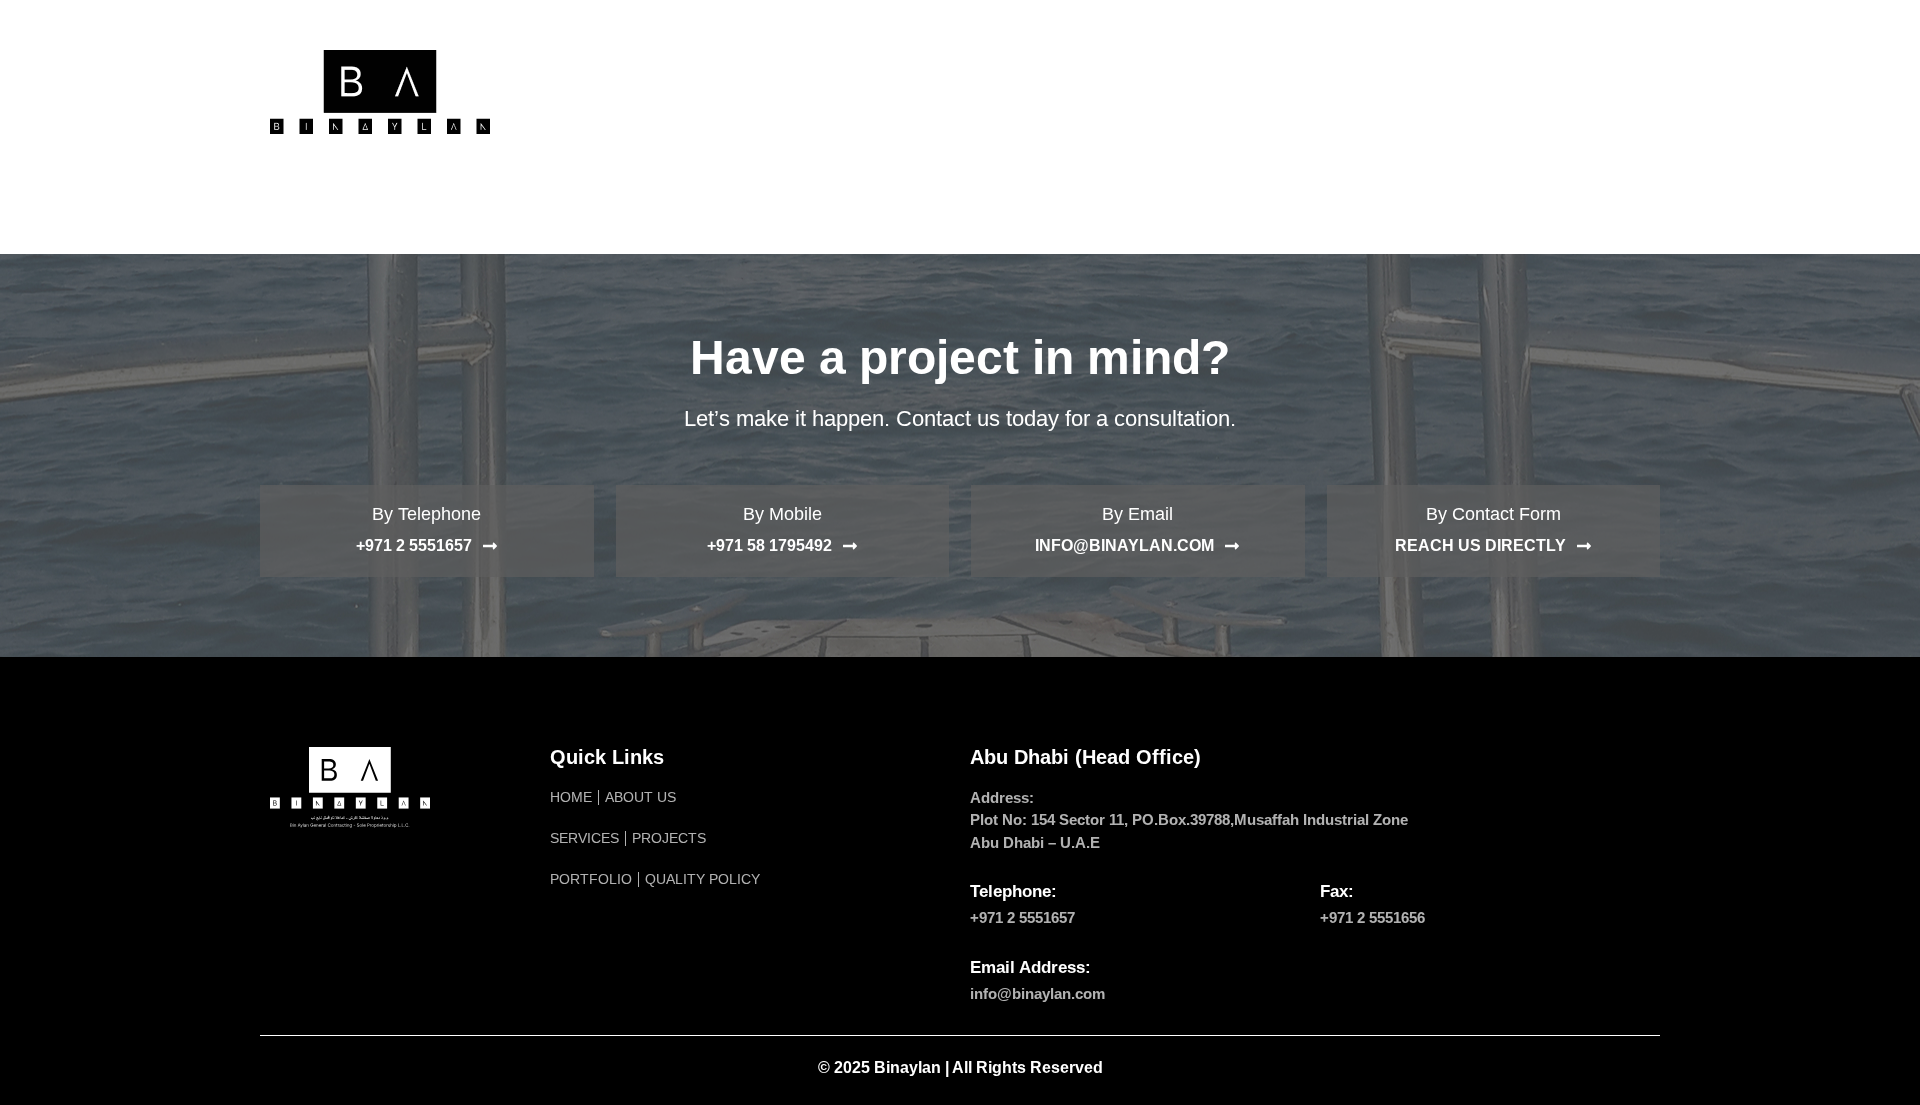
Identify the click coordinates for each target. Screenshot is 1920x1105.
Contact (1340, 91)
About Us (728, 91)
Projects (944, 91)
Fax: (1337, 891)
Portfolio (1064, 91)
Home (631, 91)
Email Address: (1030, 967)
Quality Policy (1206, 91)
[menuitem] (1432, 92)
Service (836, 91)
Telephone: (1013, 891)
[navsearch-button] (1625, 92)
